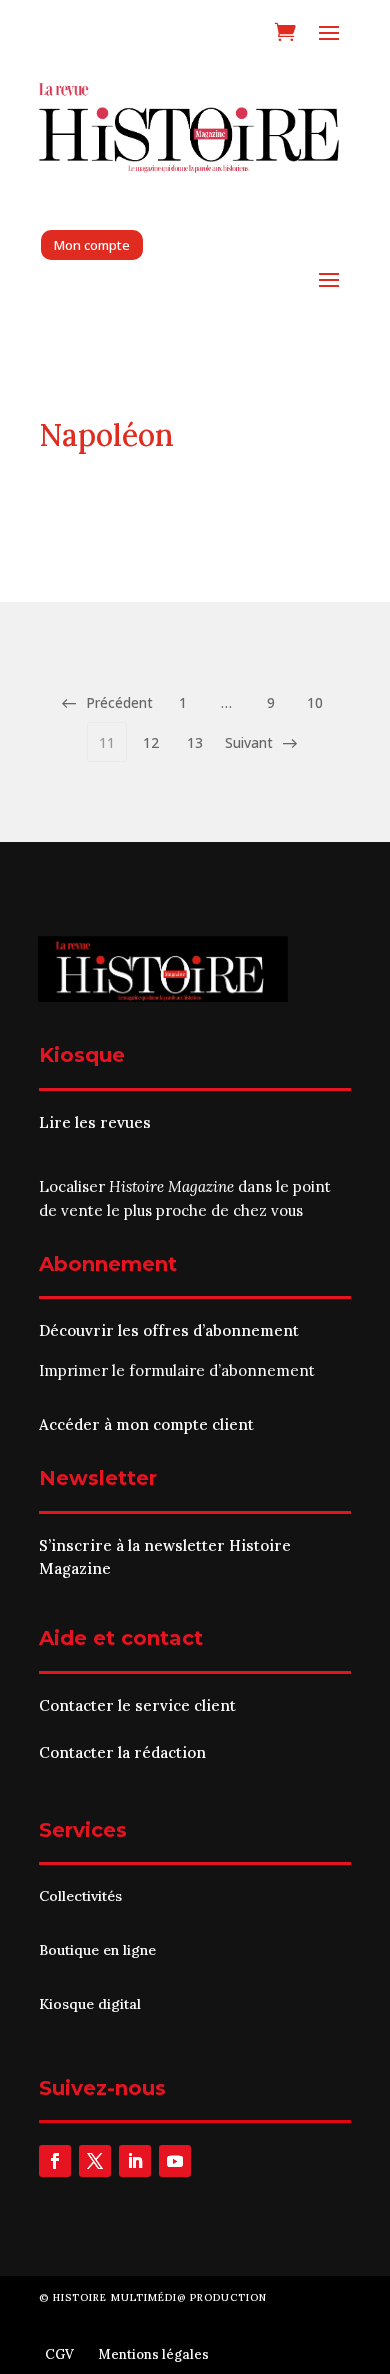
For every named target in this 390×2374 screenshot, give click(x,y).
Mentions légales (153, 2354)
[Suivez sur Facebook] (55, 2161)
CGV (59, 2354)
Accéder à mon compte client (146, 1424)
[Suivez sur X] (95, 2161)
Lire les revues (95, 1122)
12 (151, 742)
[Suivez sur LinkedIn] (135, 2161)
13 (195, 742)
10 (315, 702)
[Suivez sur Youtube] (175, 2161)
